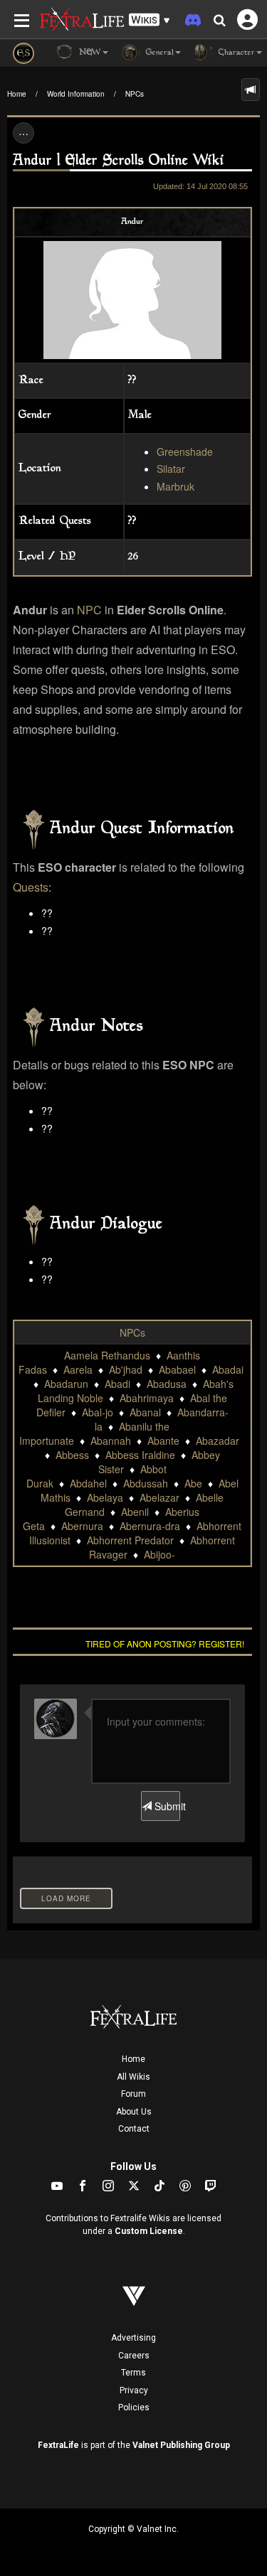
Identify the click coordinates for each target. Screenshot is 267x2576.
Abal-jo (98, 1412)
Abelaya (105, 1497)
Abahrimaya (147, 1398)
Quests (31, 887)
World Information (76, 94)
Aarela (78, 1369)
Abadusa (167, 1384)
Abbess (72, 1455)
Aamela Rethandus (107, 1355)
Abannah (111, 1441)
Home (17, 94)
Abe (193, 1483)
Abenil (135, 1512)
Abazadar (218, 1441)
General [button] (158, 53)
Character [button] (235, 53)
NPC (89, 610)
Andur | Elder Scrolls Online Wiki (119, 161)
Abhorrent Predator (130, 1540)
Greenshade (185, 451)
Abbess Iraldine (140, 1455)
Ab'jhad (126, 1369)
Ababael (177, 1369)
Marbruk (176, 486)
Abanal (145, 1412)
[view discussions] (251, 90)
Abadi (117, 1384)
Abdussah (146, 1483)
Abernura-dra (150, 1526)
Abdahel (88, 1483)
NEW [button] (89, 53)
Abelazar (159, 1497)
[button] (150, 20)
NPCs (135, 94)
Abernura (82, 1526)
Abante (163, 1441)
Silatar (171, 469)
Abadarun (66, 1384)
